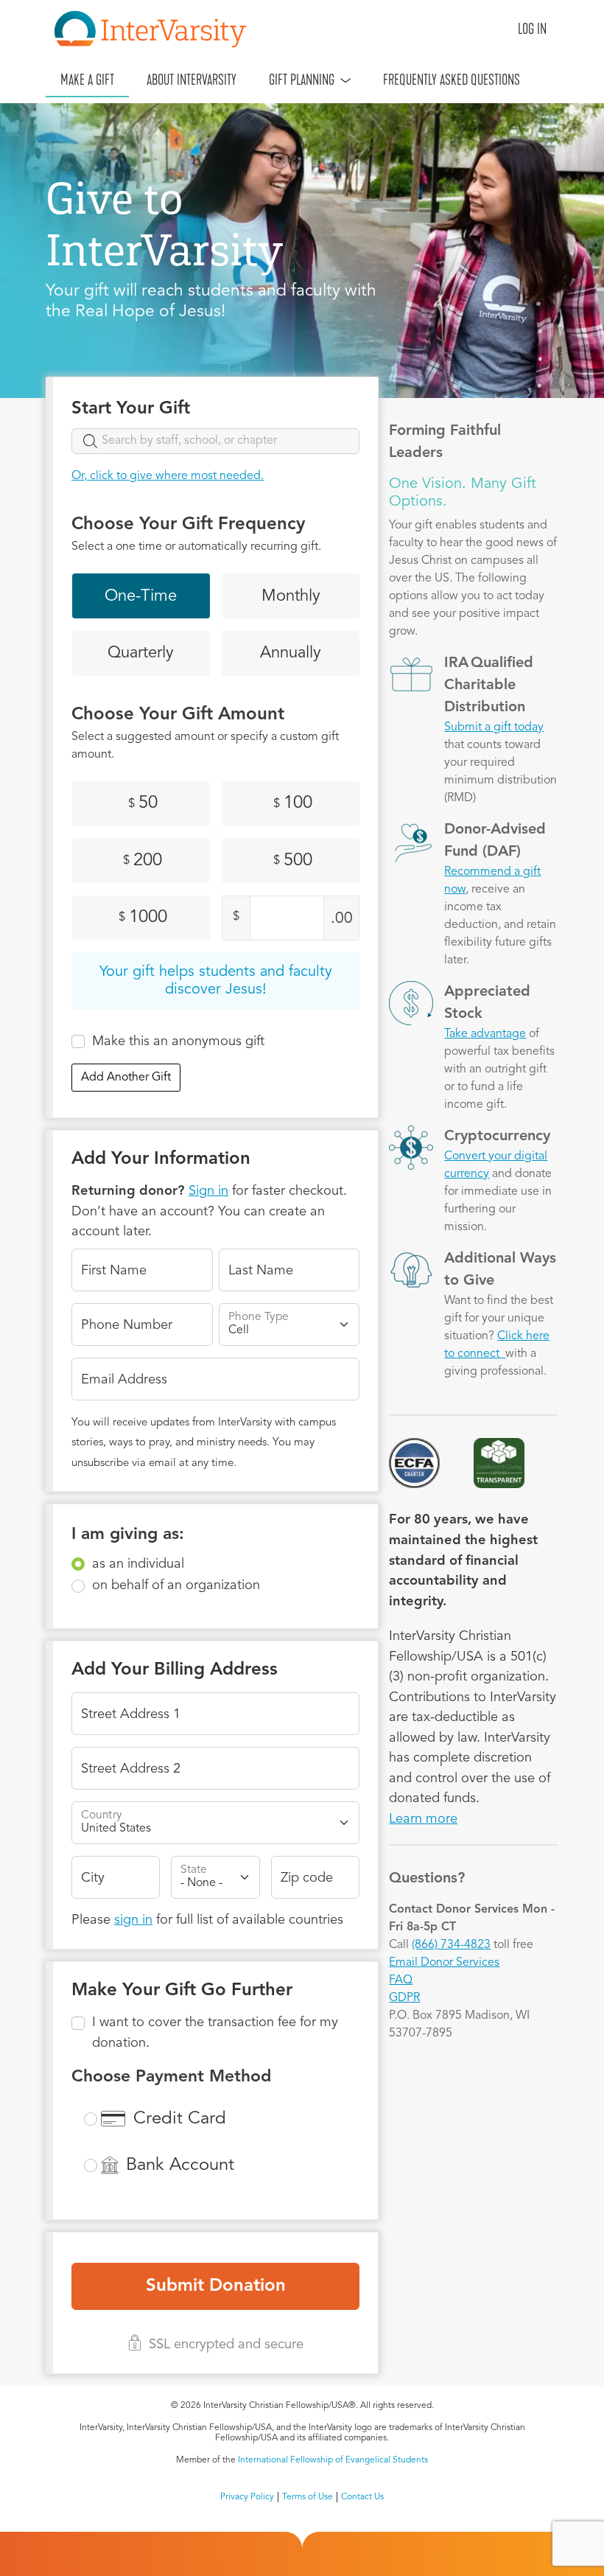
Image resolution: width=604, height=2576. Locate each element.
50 (143, 803)
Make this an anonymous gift (178, 1041)
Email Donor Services (444, 1963)
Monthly (291, 596)
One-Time (141, 596)
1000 (143, 918)
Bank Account (180, 2165)
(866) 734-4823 (451, 1945)
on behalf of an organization (176, 1585)
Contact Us (362, 2497)
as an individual (138, 1564)
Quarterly (141, 653)
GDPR (404, 1998)
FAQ (401, 1980)
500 (293, 861)
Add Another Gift (126, 1078)
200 (143, 861)
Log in (532, 29)
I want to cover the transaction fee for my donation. (215, 2033)
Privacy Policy (247, 2497)
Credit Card (180, 2119)
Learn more (423, 1819)
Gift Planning (302, 80)
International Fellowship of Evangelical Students (333, 2460)
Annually (291, 653)
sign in (133, 1920)
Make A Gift (87, 80)
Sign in (208, 1191)
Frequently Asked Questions (452, 80)
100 (293, 803)
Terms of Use (308, 2497)
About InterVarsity (192, 80)
